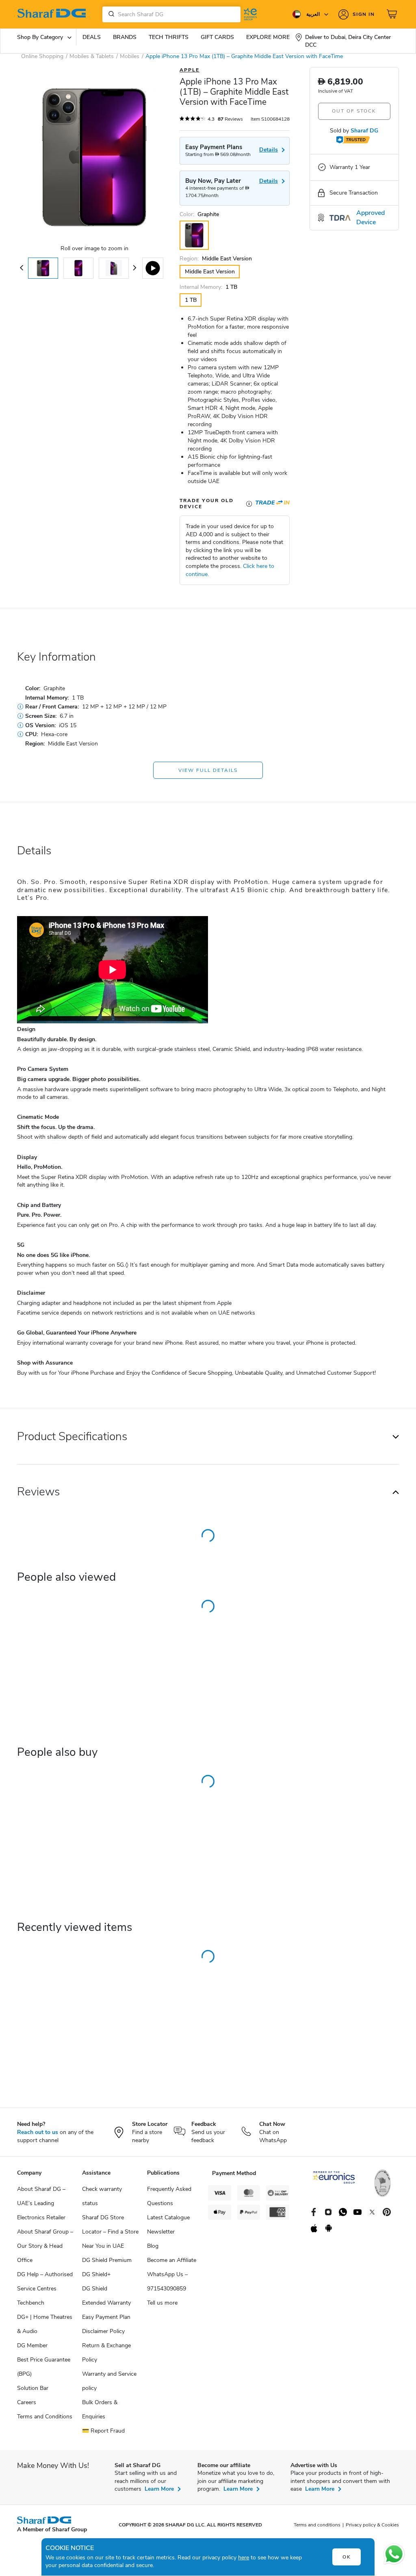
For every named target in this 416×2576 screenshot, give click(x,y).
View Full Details (208, 770)
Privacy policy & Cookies (372, 2525)
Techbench (31, 2303)
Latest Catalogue (168, 2217)
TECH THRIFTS (169, 37)
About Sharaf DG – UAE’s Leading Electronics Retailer (41, 2203)
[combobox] (171, 14)
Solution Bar (33, 2388)
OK (347, 2557)
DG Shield (95, 2289)
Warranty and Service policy (109, 2381)
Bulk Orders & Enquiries (100, 2409)
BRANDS (125, 37)
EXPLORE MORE (268, 37)
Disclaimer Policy (103, 2331)
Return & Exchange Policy (106, 2353)
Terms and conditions (317, 2525)
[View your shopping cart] (393, 14)
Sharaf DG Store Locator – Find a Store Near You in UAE (110, 2232)
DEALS (92, 37)
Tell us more (162, 2303)
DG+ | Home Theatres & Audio (45, 2324)
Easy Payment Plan (106, 2317)
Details (269, 181)
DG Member (32, 2345)
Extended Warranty (106, 2303)
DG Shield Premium (107, 2260)
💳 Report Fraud (103, 2431)
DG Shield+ (96, 2274)
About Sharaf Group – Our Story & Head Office (45, 2246)
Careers (27, 2402)
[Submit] (110, 14)
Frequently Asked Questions (169, 2196)
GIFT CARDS (217, 37)
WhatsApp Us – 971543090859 (167, 2281)
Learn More (159, 2489)
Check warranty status (102, 2196)
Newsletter (161, 2232)
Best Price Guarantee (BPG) (44, 2367)
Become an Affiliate (172, 2260)
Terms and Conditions (45, 2417)
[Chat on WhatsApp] (394, 2554)
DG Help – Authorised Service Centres (45, 2281)
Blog (153, 2246)
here (244, 2558)
